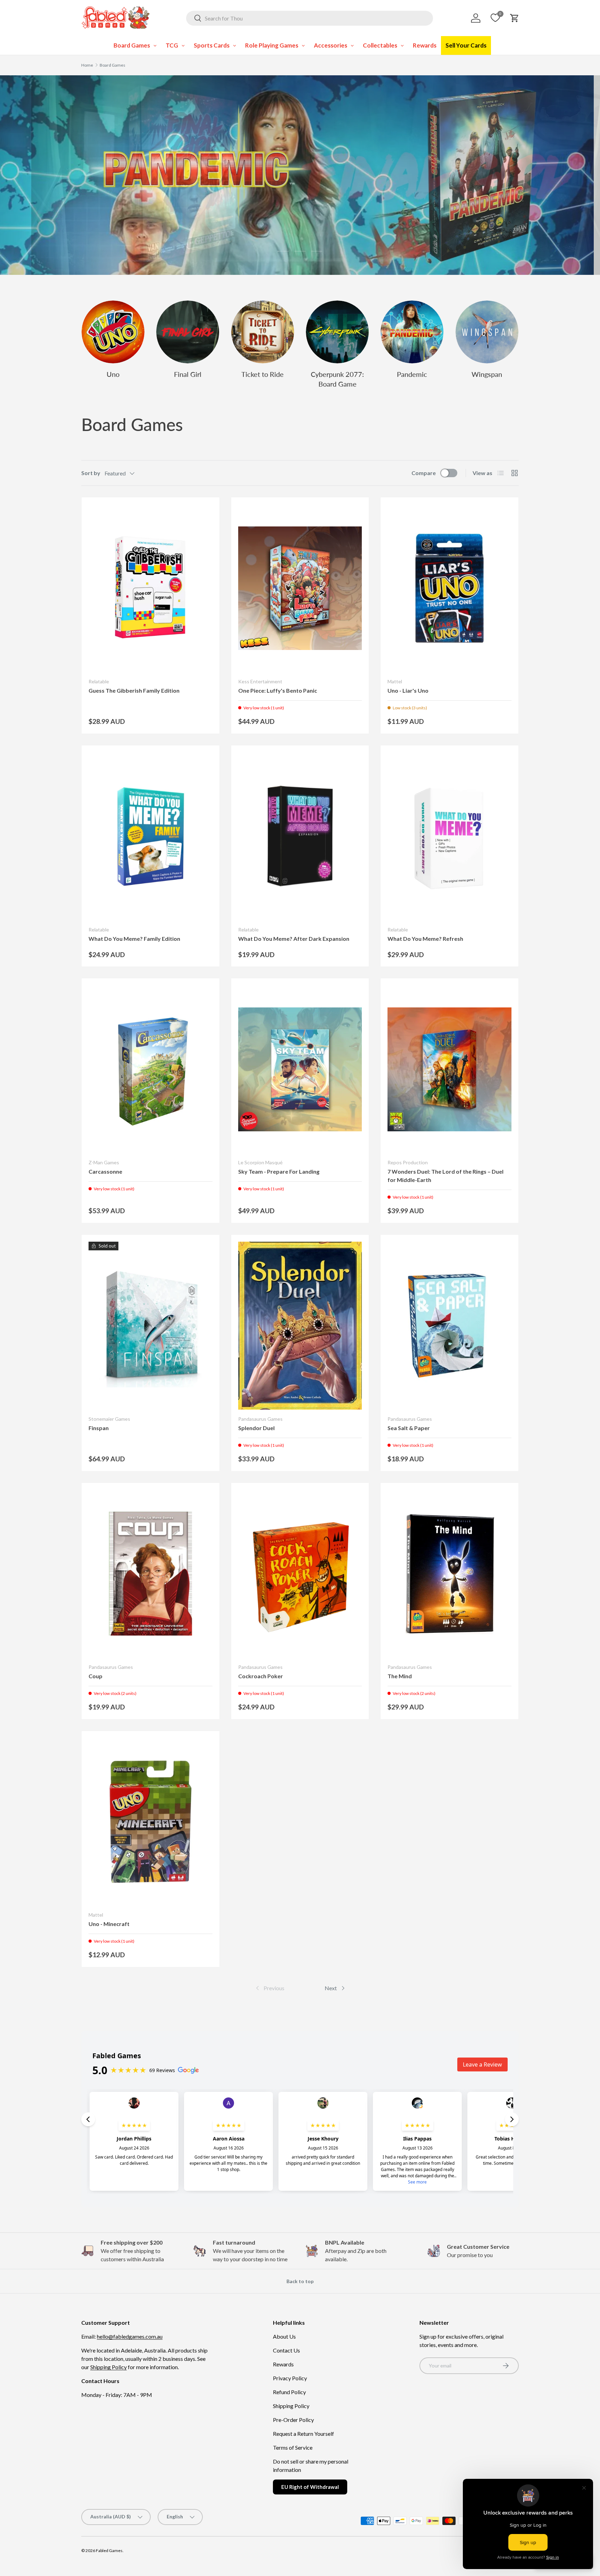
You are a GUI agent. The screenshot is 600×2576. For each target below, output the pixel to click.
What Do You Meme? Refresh (425, 939)
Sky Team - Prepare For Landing (279, 1171)
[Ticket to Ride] (263, 332)
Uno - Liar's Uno (408, 690)
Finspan (99, 1428)
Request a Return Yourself (303, 2434)
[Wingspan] (487, 332)
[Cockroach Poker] (300, 1574)
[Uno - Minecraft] (151, 1822)
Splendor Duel (256, 1428)
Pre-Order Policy (293, 2420)
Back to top (300, 2281)
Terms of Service (293, 2447)
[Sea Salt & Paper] (449, 1326)
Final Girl (188, 374)
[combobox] (310, 18)
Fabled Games (109, 2550)
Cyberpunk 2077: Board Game (337, 379)
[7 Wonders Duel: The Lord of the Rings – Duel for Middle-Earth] (449, 1069)
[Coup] (151, 1574)
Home (87, 65)
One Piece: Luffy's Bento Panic (278, 690)
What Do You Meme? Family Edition (134, 939)
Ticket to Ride (262, 374)
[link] (269, 1988)
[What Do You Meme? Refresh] (449, 836)
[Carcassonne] (151, 1069)
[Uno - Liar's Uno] (449, 588)
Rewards (283, 2364)
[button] (515, 18)
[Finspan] (151, 1326)
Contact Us (286, 2350)
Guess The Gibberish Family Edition (134, 690)
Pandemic (412, 374)
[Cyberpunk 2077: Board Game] (337, 332)
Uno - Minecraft (109, 1924)
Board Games (112, 65)
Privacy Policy (290, 2378)
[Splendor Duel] (300, 1326)
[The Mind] (449, 1574)
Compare (424, 473)
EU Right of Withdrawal (310, 2487)
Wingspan (487, 374)
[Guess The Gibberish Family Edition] (151, 588)
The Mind (400, 1676)
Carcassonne (105, 1171)
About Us (284, 2336)
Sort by (91, 473)
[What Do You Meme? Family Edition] (151, 836)
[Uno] (113, 332)
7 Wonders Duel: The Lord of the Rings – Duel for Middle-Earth (445, 1176)
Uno (113, 374)
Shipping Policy (109, 2367)
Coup (95, 1676)
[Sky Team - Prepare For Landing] (300, 1069)
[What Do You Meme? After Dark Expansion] (300, 836)
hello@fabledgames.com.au (130, 2336)
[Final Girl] (188, 332)
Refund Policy (289, 2392)
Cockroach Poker (261, 1676)
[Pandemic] (412, 332)
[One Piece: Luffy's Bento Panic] (300, 588)
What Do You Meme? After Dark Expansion (294, 939)
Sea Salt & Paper (409, 1428)
